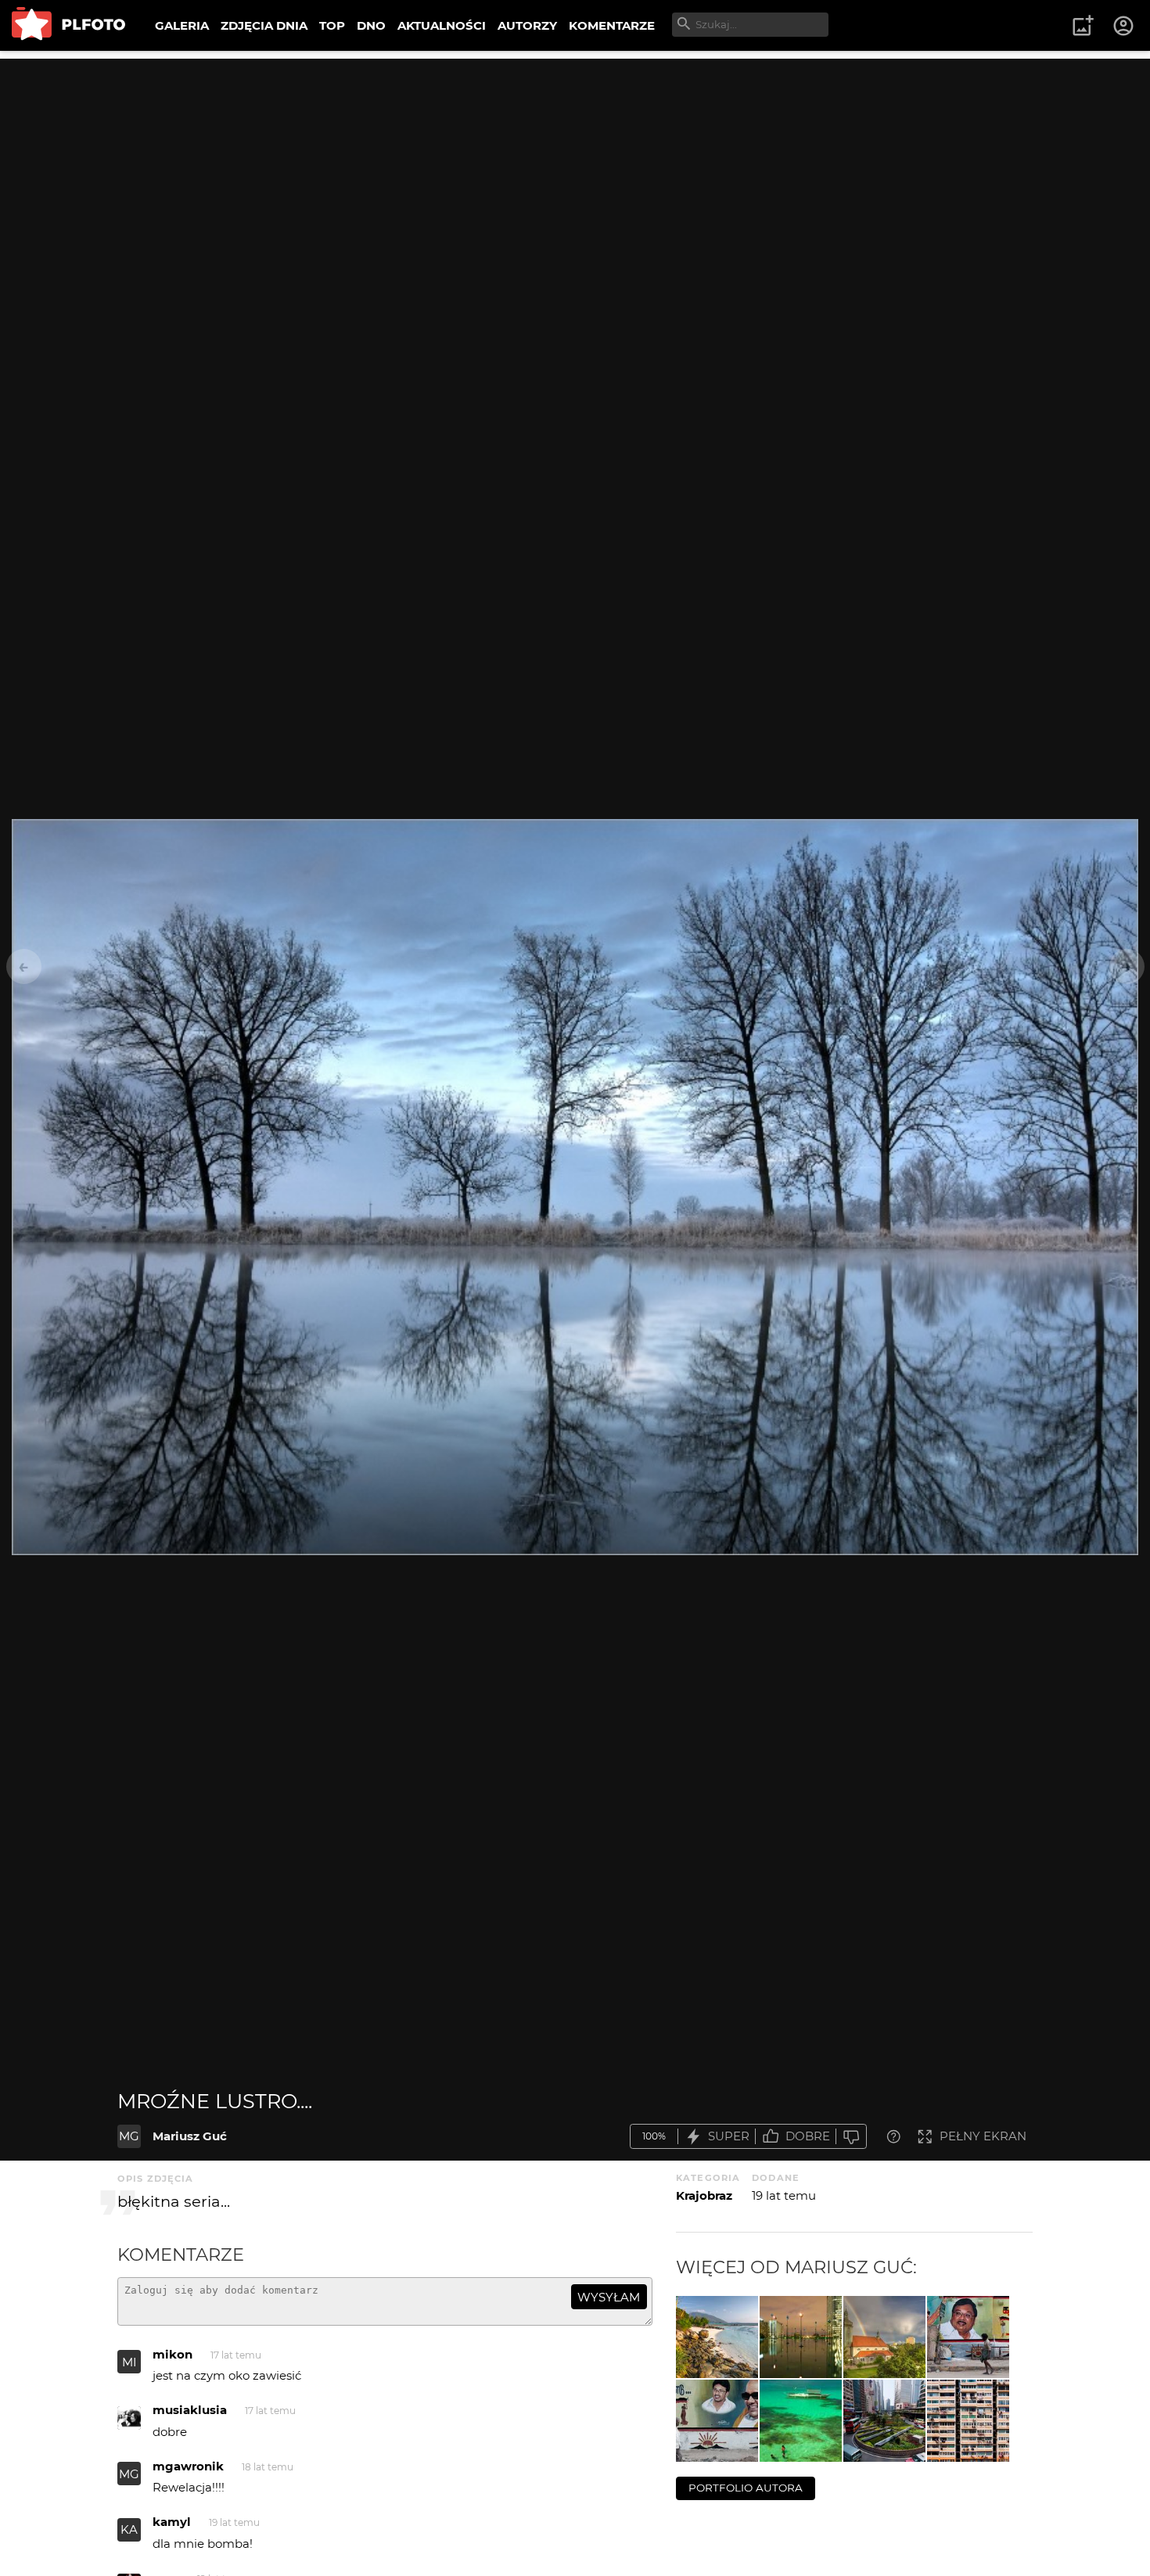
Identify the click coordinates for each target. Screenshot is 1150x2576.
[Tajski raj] (717, 2337)
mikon (172, 2354)
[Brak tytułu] (968, 2337)
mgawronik (188, 2466)
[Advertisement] (575, 168)
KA (129, 2529)
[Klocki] (968, 2421)
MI (129, 2362)
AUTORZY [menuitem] (527, 25)
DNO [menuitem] (371, 25)
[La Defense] (801, 2337)
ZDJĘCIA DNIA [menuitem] (264, 25)
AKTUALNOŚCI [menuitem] (442, 25)
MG (129, 2136)
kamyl (172, 2522)
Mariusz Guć (190, 2136)
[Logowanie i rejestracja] (1124, 26)
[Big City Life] (884, 2421)
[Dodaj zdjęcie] (1083, 26)
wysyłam (609, 2297)
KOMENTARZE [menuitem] (612, 25)
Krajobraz (704, 2195)
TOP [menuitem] (332, 25)
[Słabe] (851, 2137)
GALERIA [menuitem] (182, 25)
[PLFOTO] (68, 25)
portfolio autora (746, 2488)
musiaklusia (190, 2410)
